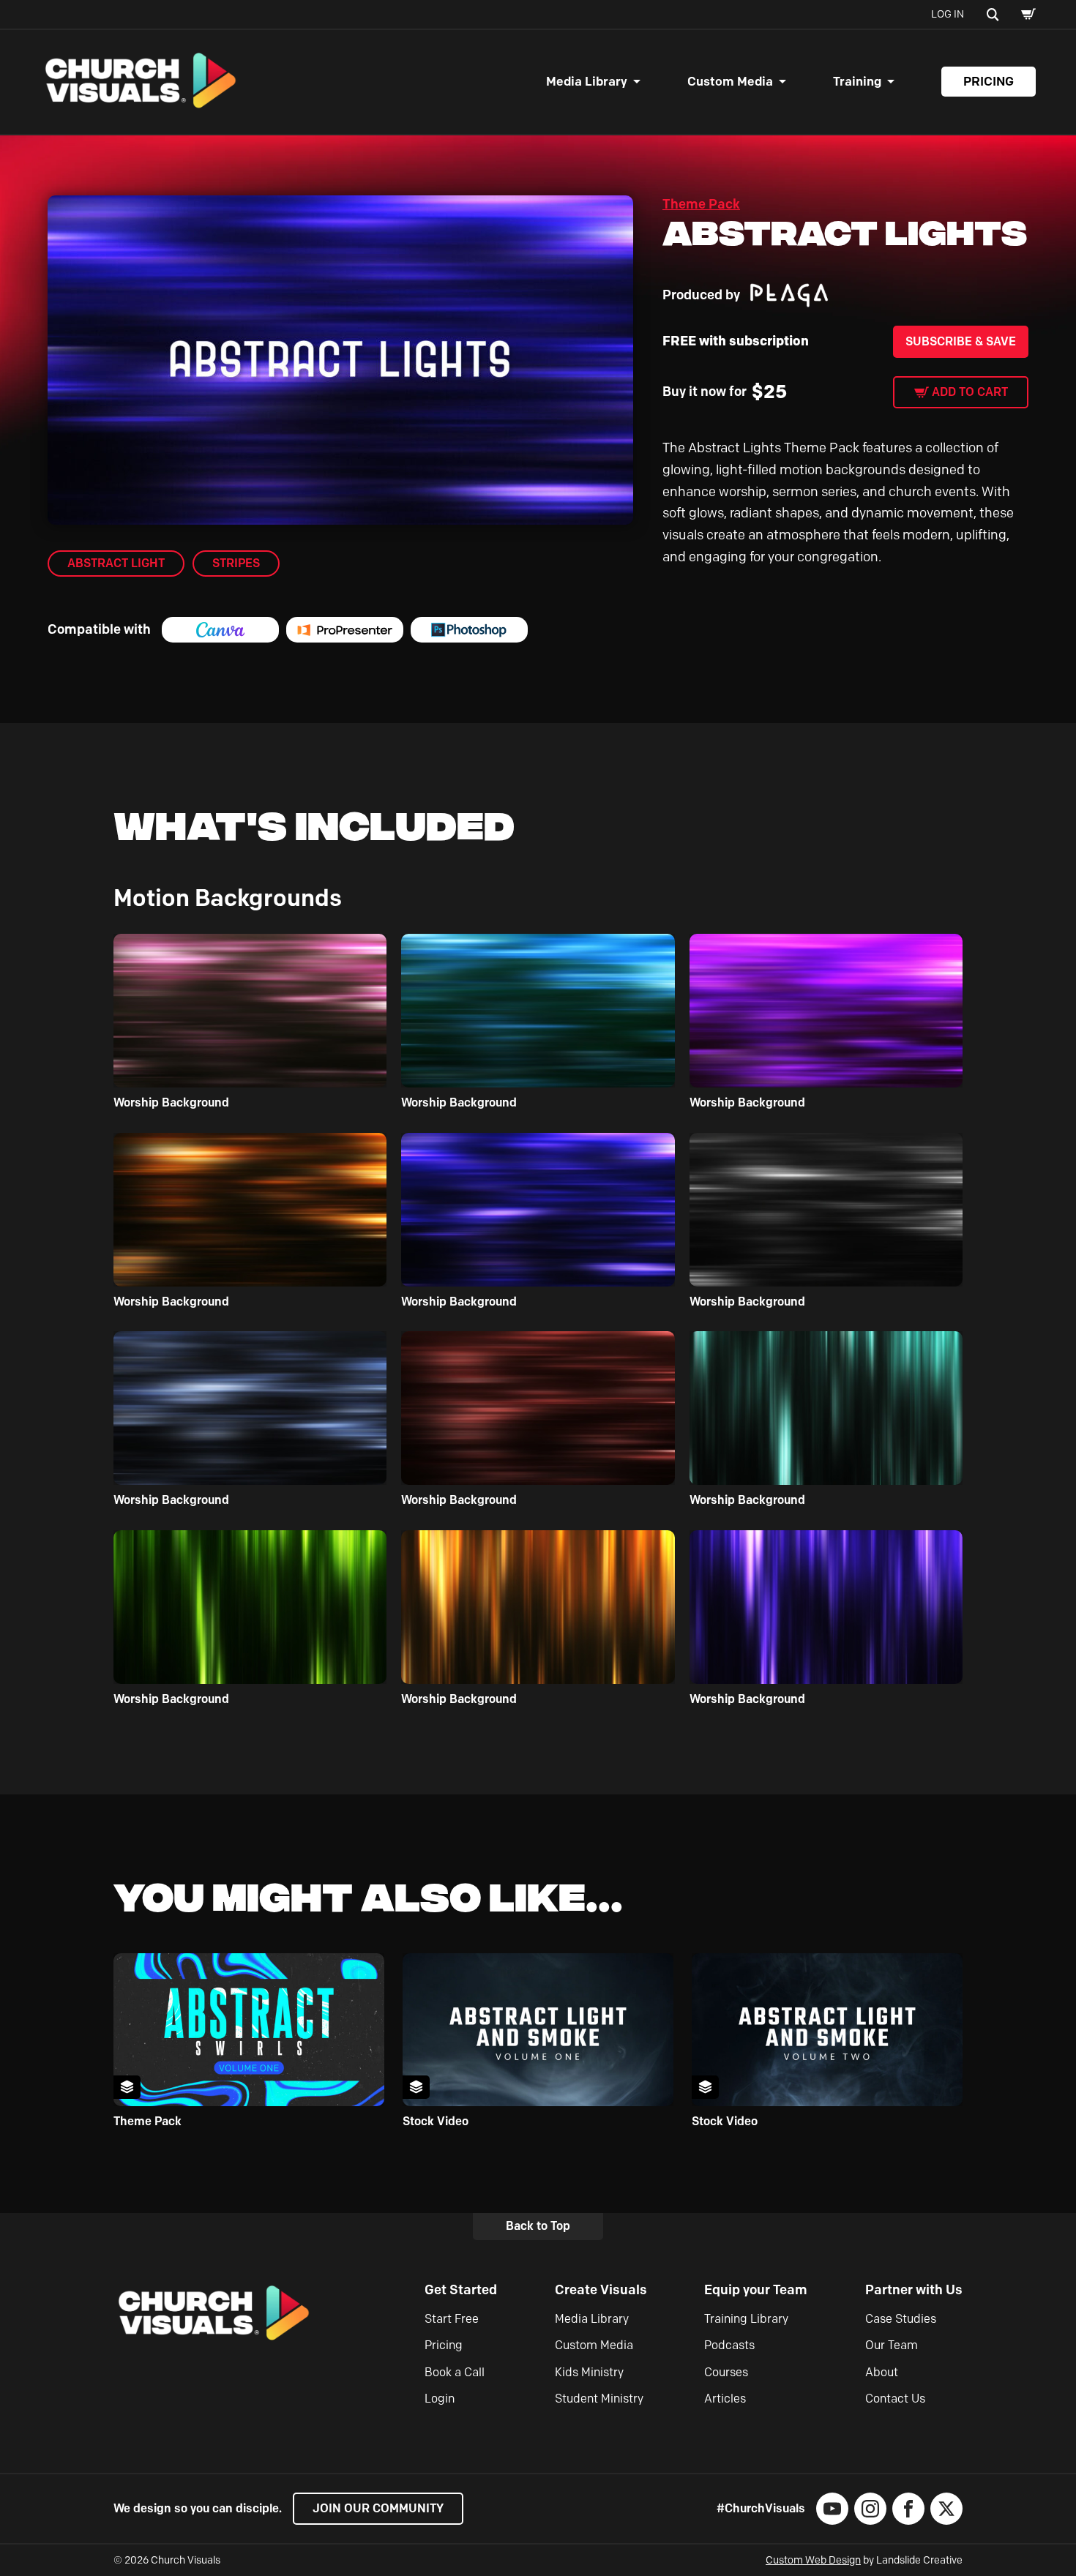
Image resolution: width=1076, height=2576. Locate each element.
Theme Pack (701, 204)
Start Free (452, 2319)
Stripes (236, 563)
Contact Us (895, 2399)
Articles (725, 2399)
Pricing (989, 81)
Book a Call (455, 2372)
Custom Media (730, 81)
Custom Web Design (813, 2560)
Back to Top (538, 2226)
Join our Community (378, 2508)
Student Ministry (599, 2399)
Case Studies (901, 2319)
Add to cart (970, 392)
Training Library (746, 2319)
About (882, 2372)
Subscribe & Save (961, 341)
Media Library (587, 81)
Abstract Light (116, 563)
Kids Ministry (589, 2372)
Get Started (461, 2290)
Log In (948, 14)
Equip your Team (756, 2290)
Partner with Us (914, 2290)
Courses (726, 2372)
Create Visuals (601, 2290)
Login (440, 2399)
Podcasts (729, 2345)
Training (857, 81)
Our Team (892, 2345)
